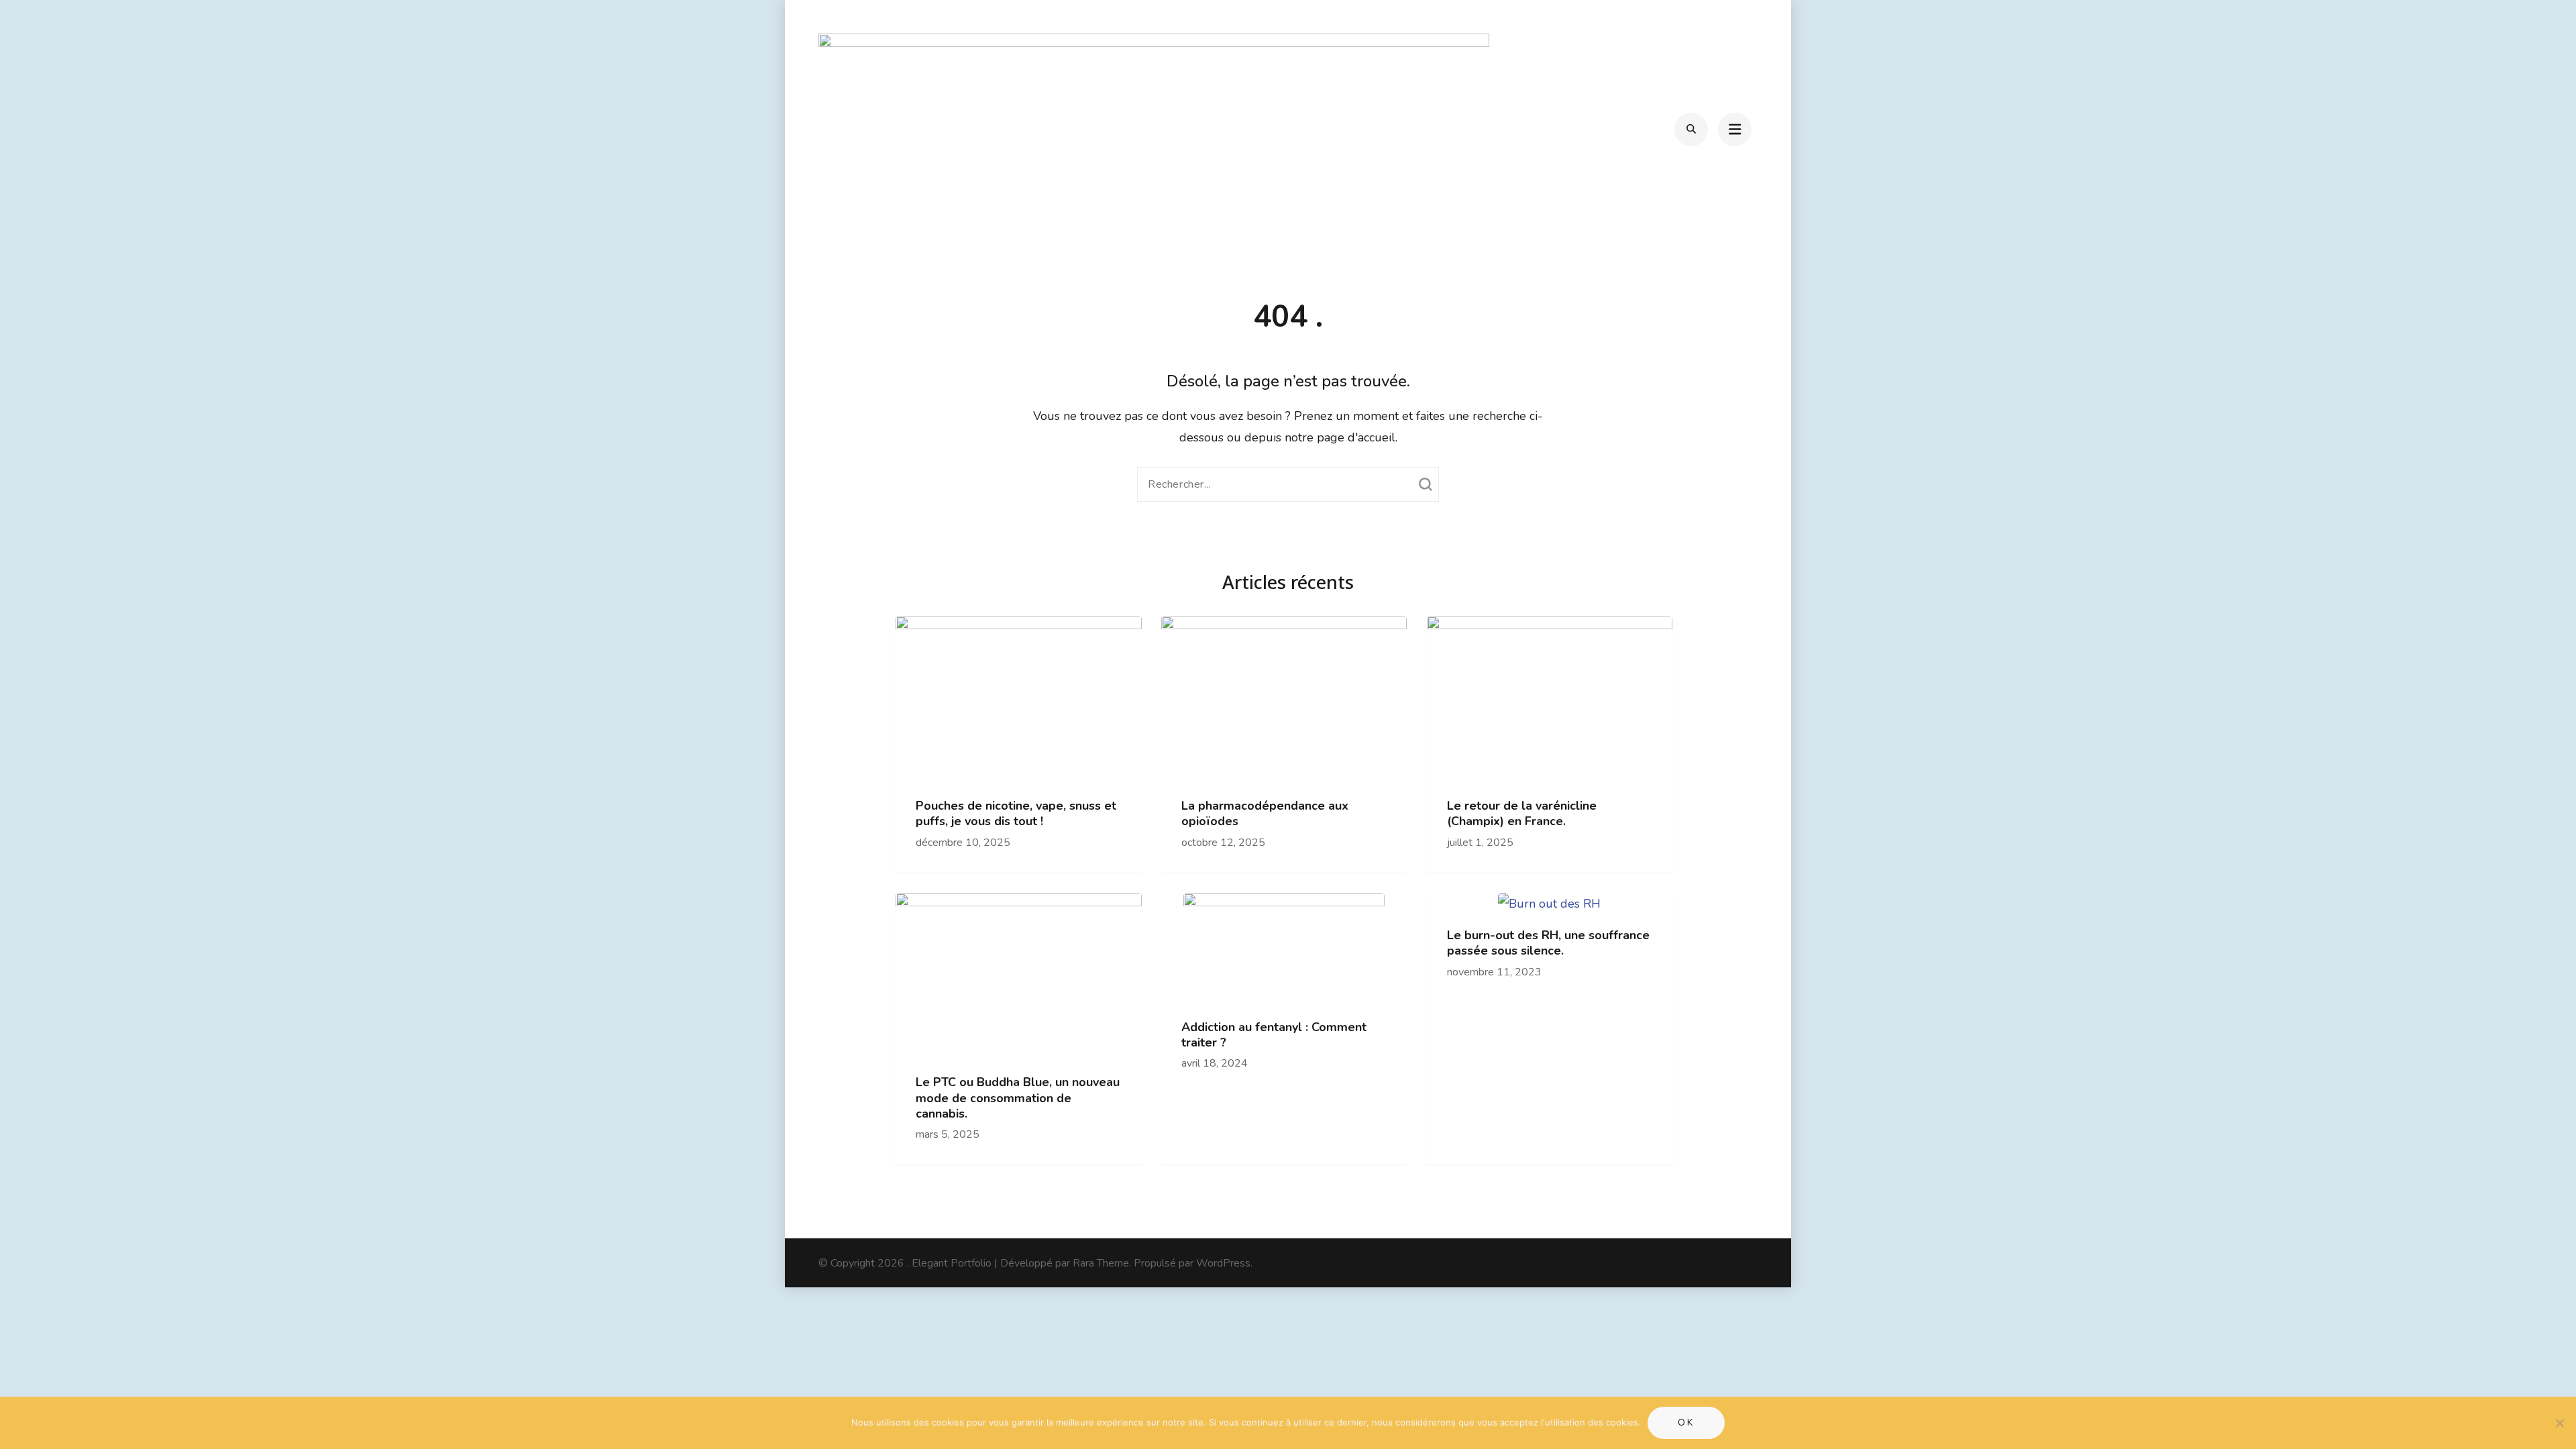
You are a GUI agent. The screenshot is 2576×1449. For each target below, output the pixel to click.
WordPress (1223, 1263)
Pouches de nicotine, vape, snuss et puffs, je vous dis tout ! (1016, 814)
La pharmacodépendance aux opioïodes (1265, 814)
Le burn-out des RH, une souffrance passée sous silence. (1548, 943)
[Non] (2559, 1423)
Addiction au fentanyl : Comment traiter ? (1274, 1035)
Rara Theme (1101, 1263)
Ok (1686, 1423)
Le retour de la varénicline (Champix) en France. (1522, 814)
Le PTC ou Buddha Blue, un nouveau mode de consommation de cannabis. (1018, 1098)
